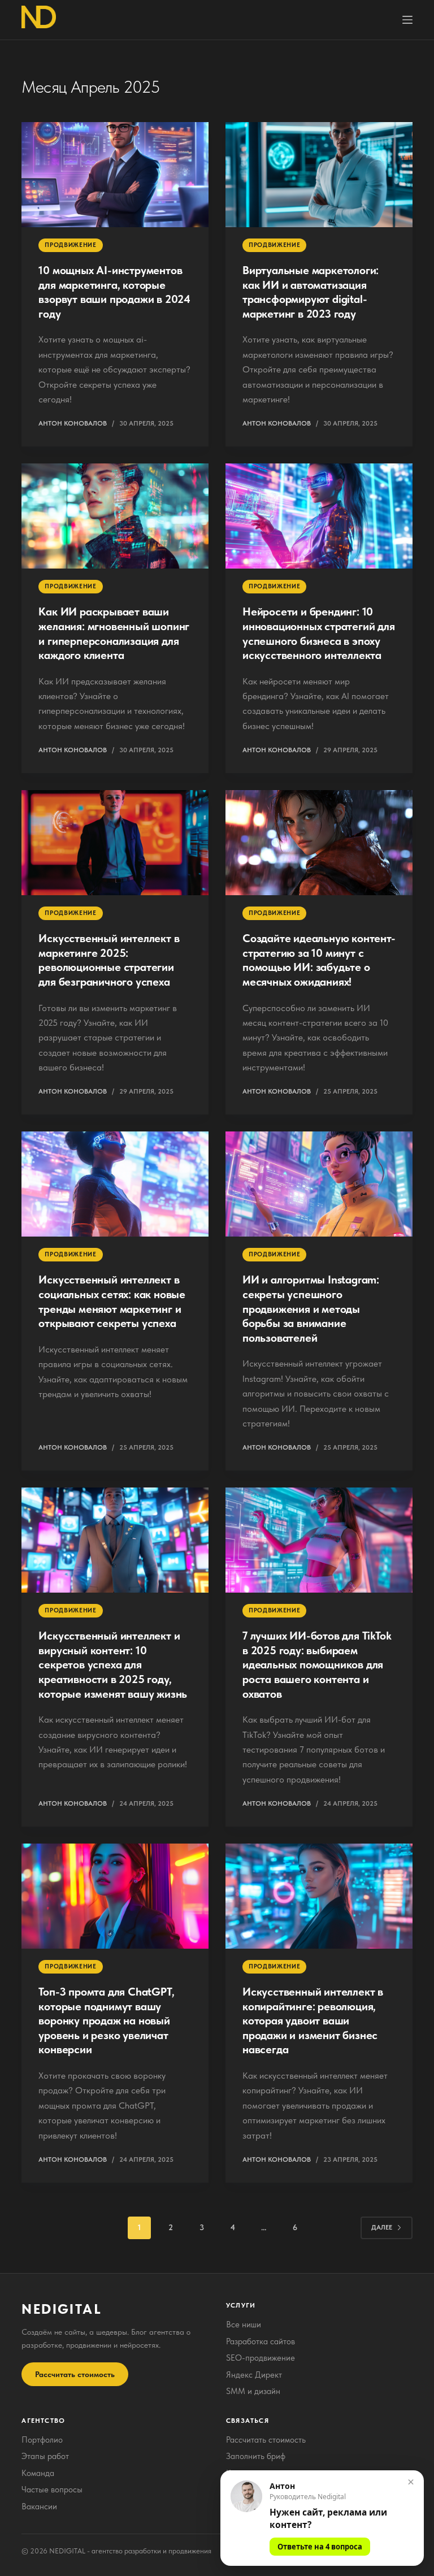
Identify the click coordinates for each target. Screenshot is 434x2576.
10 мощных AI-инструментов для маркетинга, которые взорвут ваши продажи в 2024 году (114, 292)
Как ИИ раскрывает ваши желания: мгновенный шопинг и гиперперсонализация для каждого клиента (114, 633)
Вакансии (39, 2506)
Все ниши (244, 2325)
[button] (322, 2518)
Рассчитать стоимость (75, 2374)
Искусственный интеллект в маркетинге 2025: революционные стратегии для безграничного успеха (109, 960)
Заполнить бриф (256, 2456)
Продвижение (70, 245)
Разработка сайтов (261, 2341)
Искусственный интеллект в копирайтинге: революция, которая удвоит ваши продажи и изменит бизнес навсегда (313, 2020)
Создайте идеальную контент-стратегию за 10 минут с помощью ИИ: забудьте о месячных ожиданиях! (319, 960)
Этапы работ (45, 2456)
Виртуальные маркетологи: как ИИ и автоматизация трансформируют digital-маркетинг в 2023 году (311, 292)
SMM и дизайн (253, 2391)
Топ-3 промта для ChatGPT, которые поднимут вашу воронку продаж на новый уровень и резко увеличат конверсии (106, 2020)
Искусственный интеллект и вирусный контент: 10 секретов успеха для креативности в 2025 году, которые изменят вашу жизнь (113, 1664)
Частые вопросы (52, 2490)
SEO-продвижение (261, 2358)
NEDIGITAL (62, 2309)
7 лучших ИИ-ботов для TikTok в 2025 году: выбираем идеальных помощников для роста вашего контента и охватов (317, 1664)
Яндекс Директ (254, 2375)
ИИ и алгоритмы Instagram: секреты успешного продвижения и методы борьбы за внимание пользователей (311, 1308)
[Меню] (407, 20)
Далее (382, 2227)
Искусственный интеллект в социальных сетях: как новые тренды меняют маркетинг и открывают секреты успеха (112, 1301)
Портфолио (42, 2440)
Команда (38, 2473)
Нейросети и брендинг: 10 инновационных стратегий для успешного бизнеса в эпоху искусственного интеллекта (319, 633)
